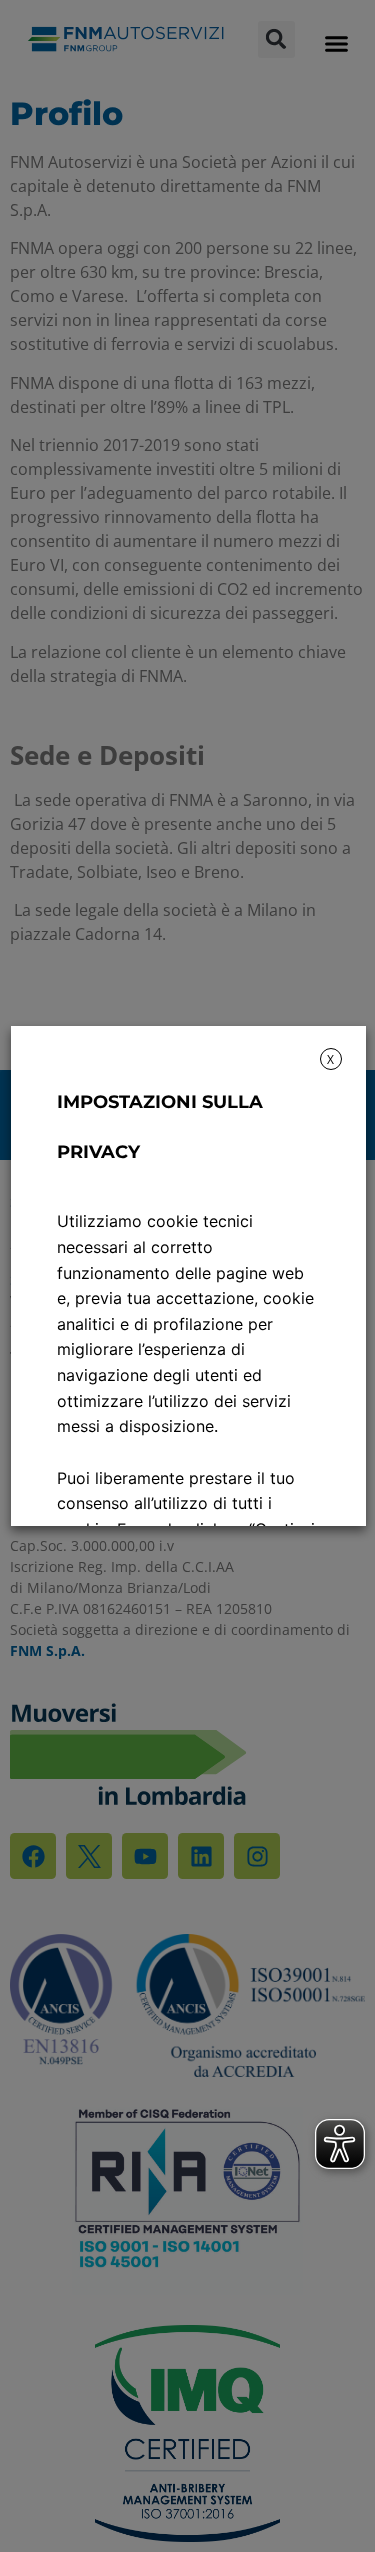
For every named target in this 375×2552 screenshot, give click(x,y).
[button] (336, 43)
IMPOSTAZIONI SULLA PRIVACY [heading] (159, 1127)
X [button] (330, 1059)
